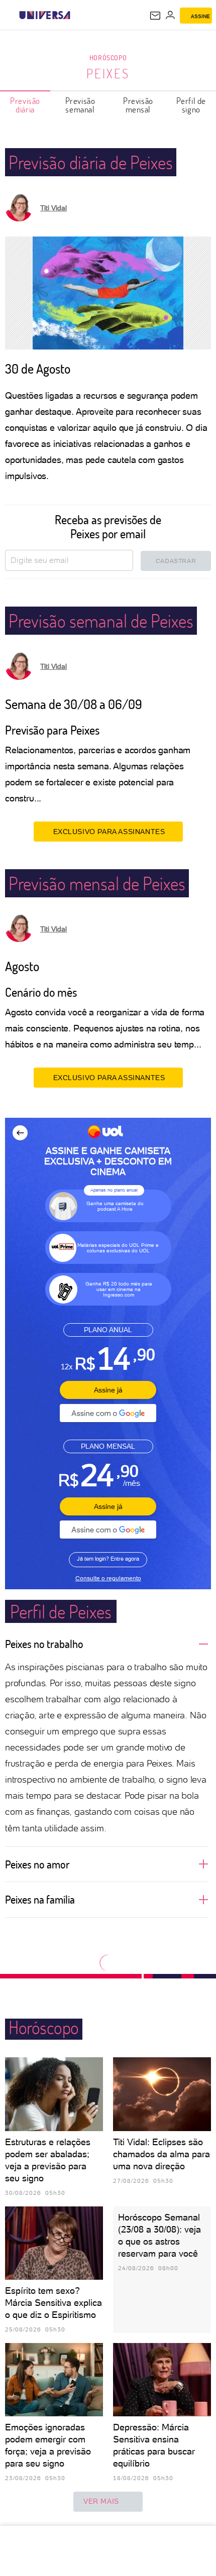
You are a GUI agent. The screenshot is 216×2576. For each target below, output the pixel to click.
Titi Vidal (53, 208)
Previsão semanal (80, 105)
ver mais (101, 2501)
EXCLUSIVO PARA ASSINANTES (109, 832)
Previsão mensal (138, 105)
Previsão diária (25, 105)
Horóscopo (108, 57)
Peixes (108, 73)
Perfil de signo (191, 105)
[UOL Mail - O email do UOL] (155, 16)
